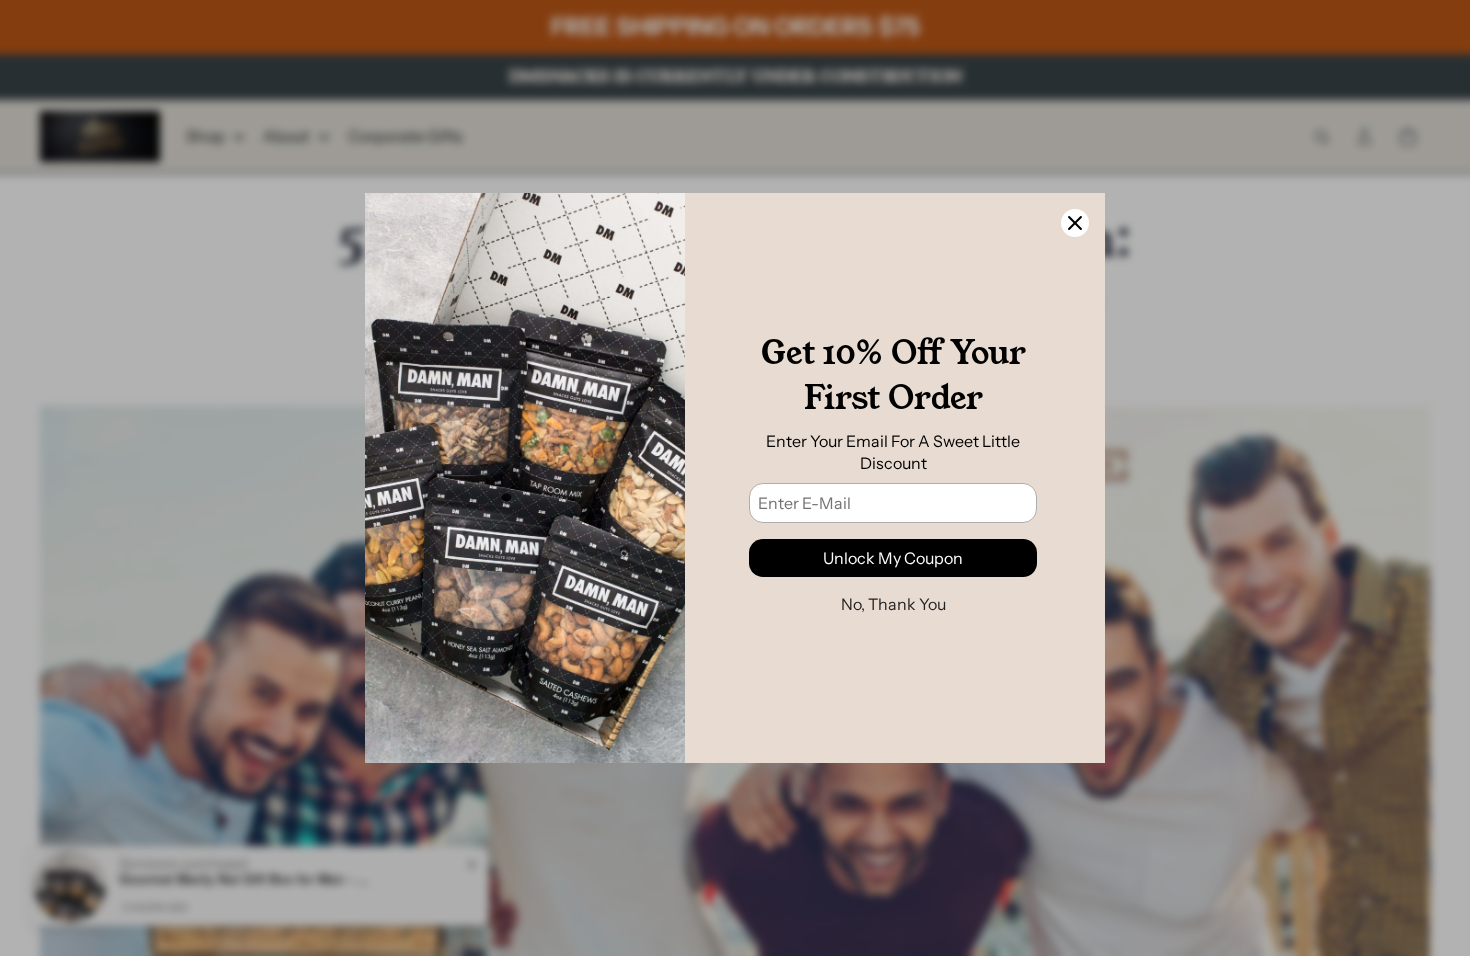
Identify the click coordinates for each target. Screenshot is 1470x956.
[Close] (1075, 223)
